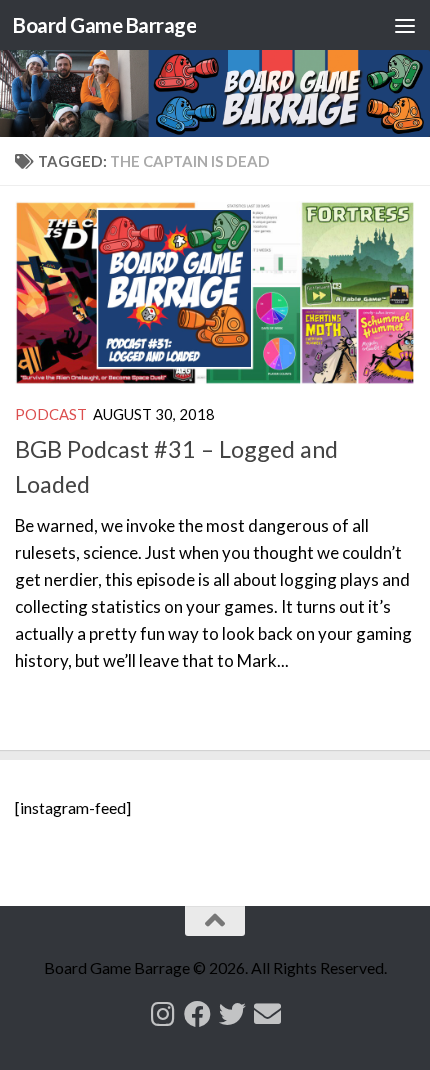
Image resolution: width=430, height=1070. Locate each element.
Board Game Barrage (104, 25)
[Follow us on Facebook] (197, 1013)
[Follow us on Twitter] (232, 1013)
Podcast (51, 414)
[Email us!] (267, 1013)
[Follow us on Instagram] (162, 1013)
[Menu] (405, 25)
